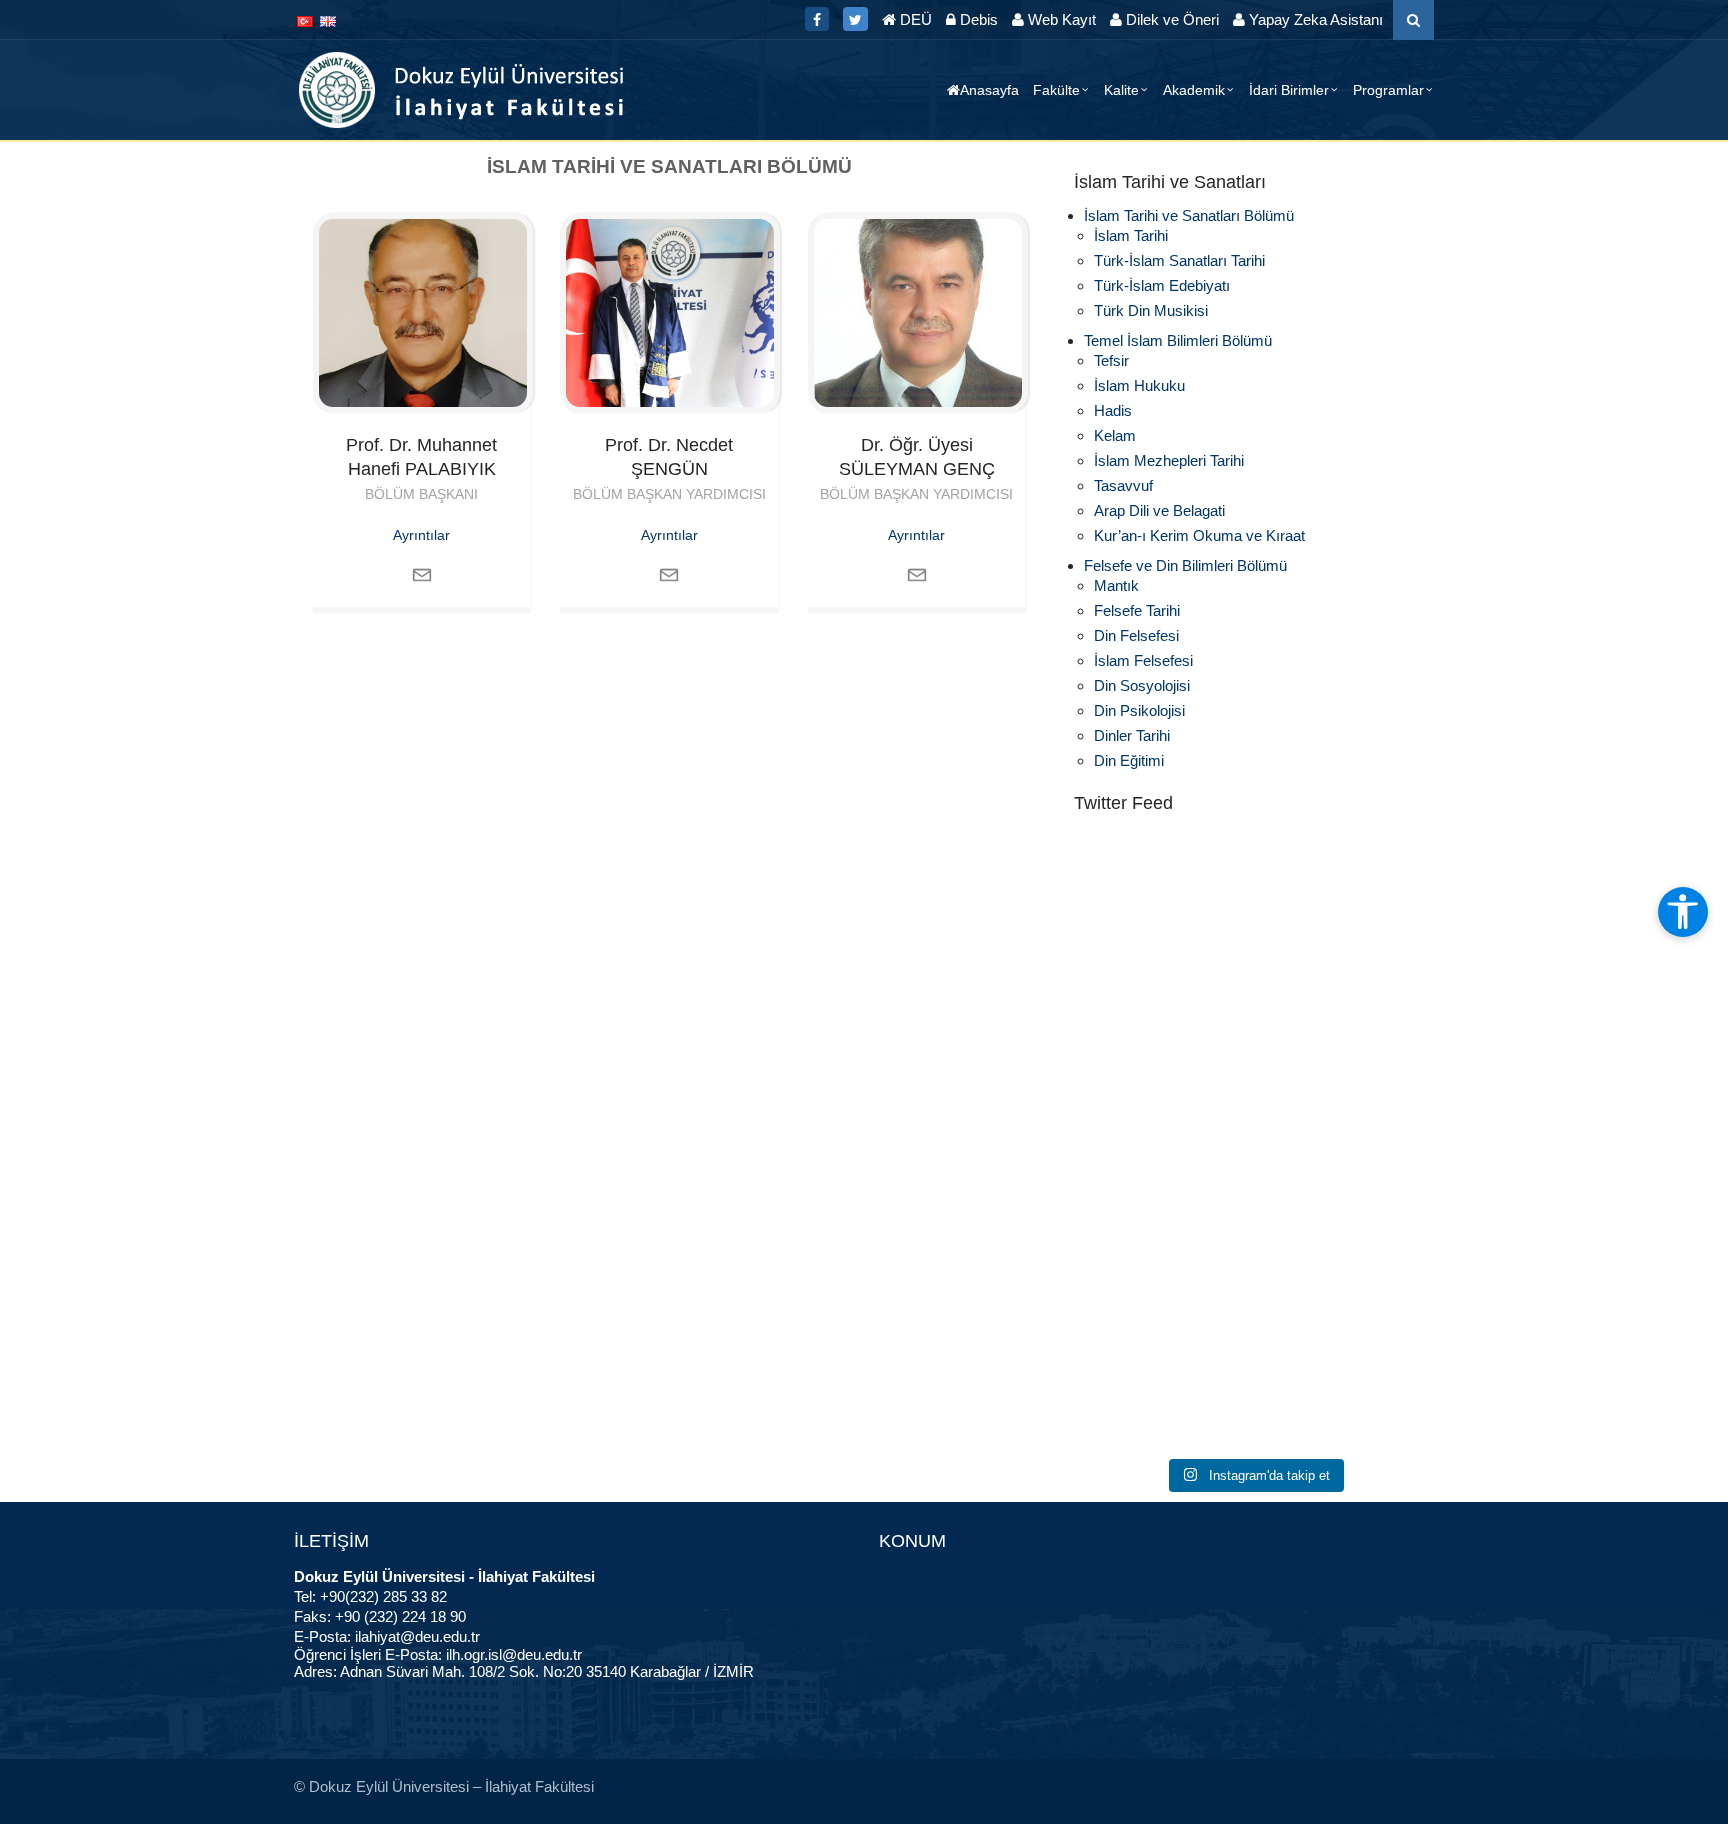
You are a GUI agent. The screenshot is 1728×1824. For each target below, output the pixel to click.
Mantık (1116, 585)
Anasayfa (989, 90)
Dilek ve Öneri (1170, 19)
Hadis (1113, 410)
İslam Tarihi (1131, 235)
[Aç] (1254, 939)
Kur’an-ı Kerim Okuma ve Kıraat (1199, 535)
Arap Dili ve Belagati (1159, 510)
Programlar (1388, 90)
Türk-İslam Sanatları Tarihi (1179, 260)
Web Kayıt (1060, 19)
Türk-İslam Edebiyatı (1162, 285)
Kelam (1115, 435)
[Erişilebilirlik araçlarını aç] (1683, 912)
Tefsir (1111, 360)
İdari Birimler (1289, 90)
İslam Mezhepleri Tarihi (1169, 460)
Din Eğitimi (1129, 760)
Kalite (1121, 90)
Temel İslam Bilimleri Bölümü (1178, 340)
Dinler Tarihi (1132, 735)
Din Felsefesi (1136, 635)
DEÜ (914, 19)
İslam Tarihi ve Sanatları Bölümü (1189, 215)
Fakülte (1056, 90)
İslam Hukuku (1139, 385)
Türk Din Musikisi (1151, 310)
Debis (977, 19)
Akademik (1194, 90)
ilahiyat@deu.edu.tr (417, 1636)
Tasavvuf (1123, 485)
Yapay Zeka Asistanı (1314, 19)
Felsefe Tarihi (1137, 610)
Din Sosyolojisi (1142, 685)
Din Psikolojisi (1139, 710)
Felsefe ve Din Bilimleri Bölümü (1185, 565)
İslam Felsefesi (1143, 660)
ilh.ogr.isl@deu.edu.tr (514, 1654)
